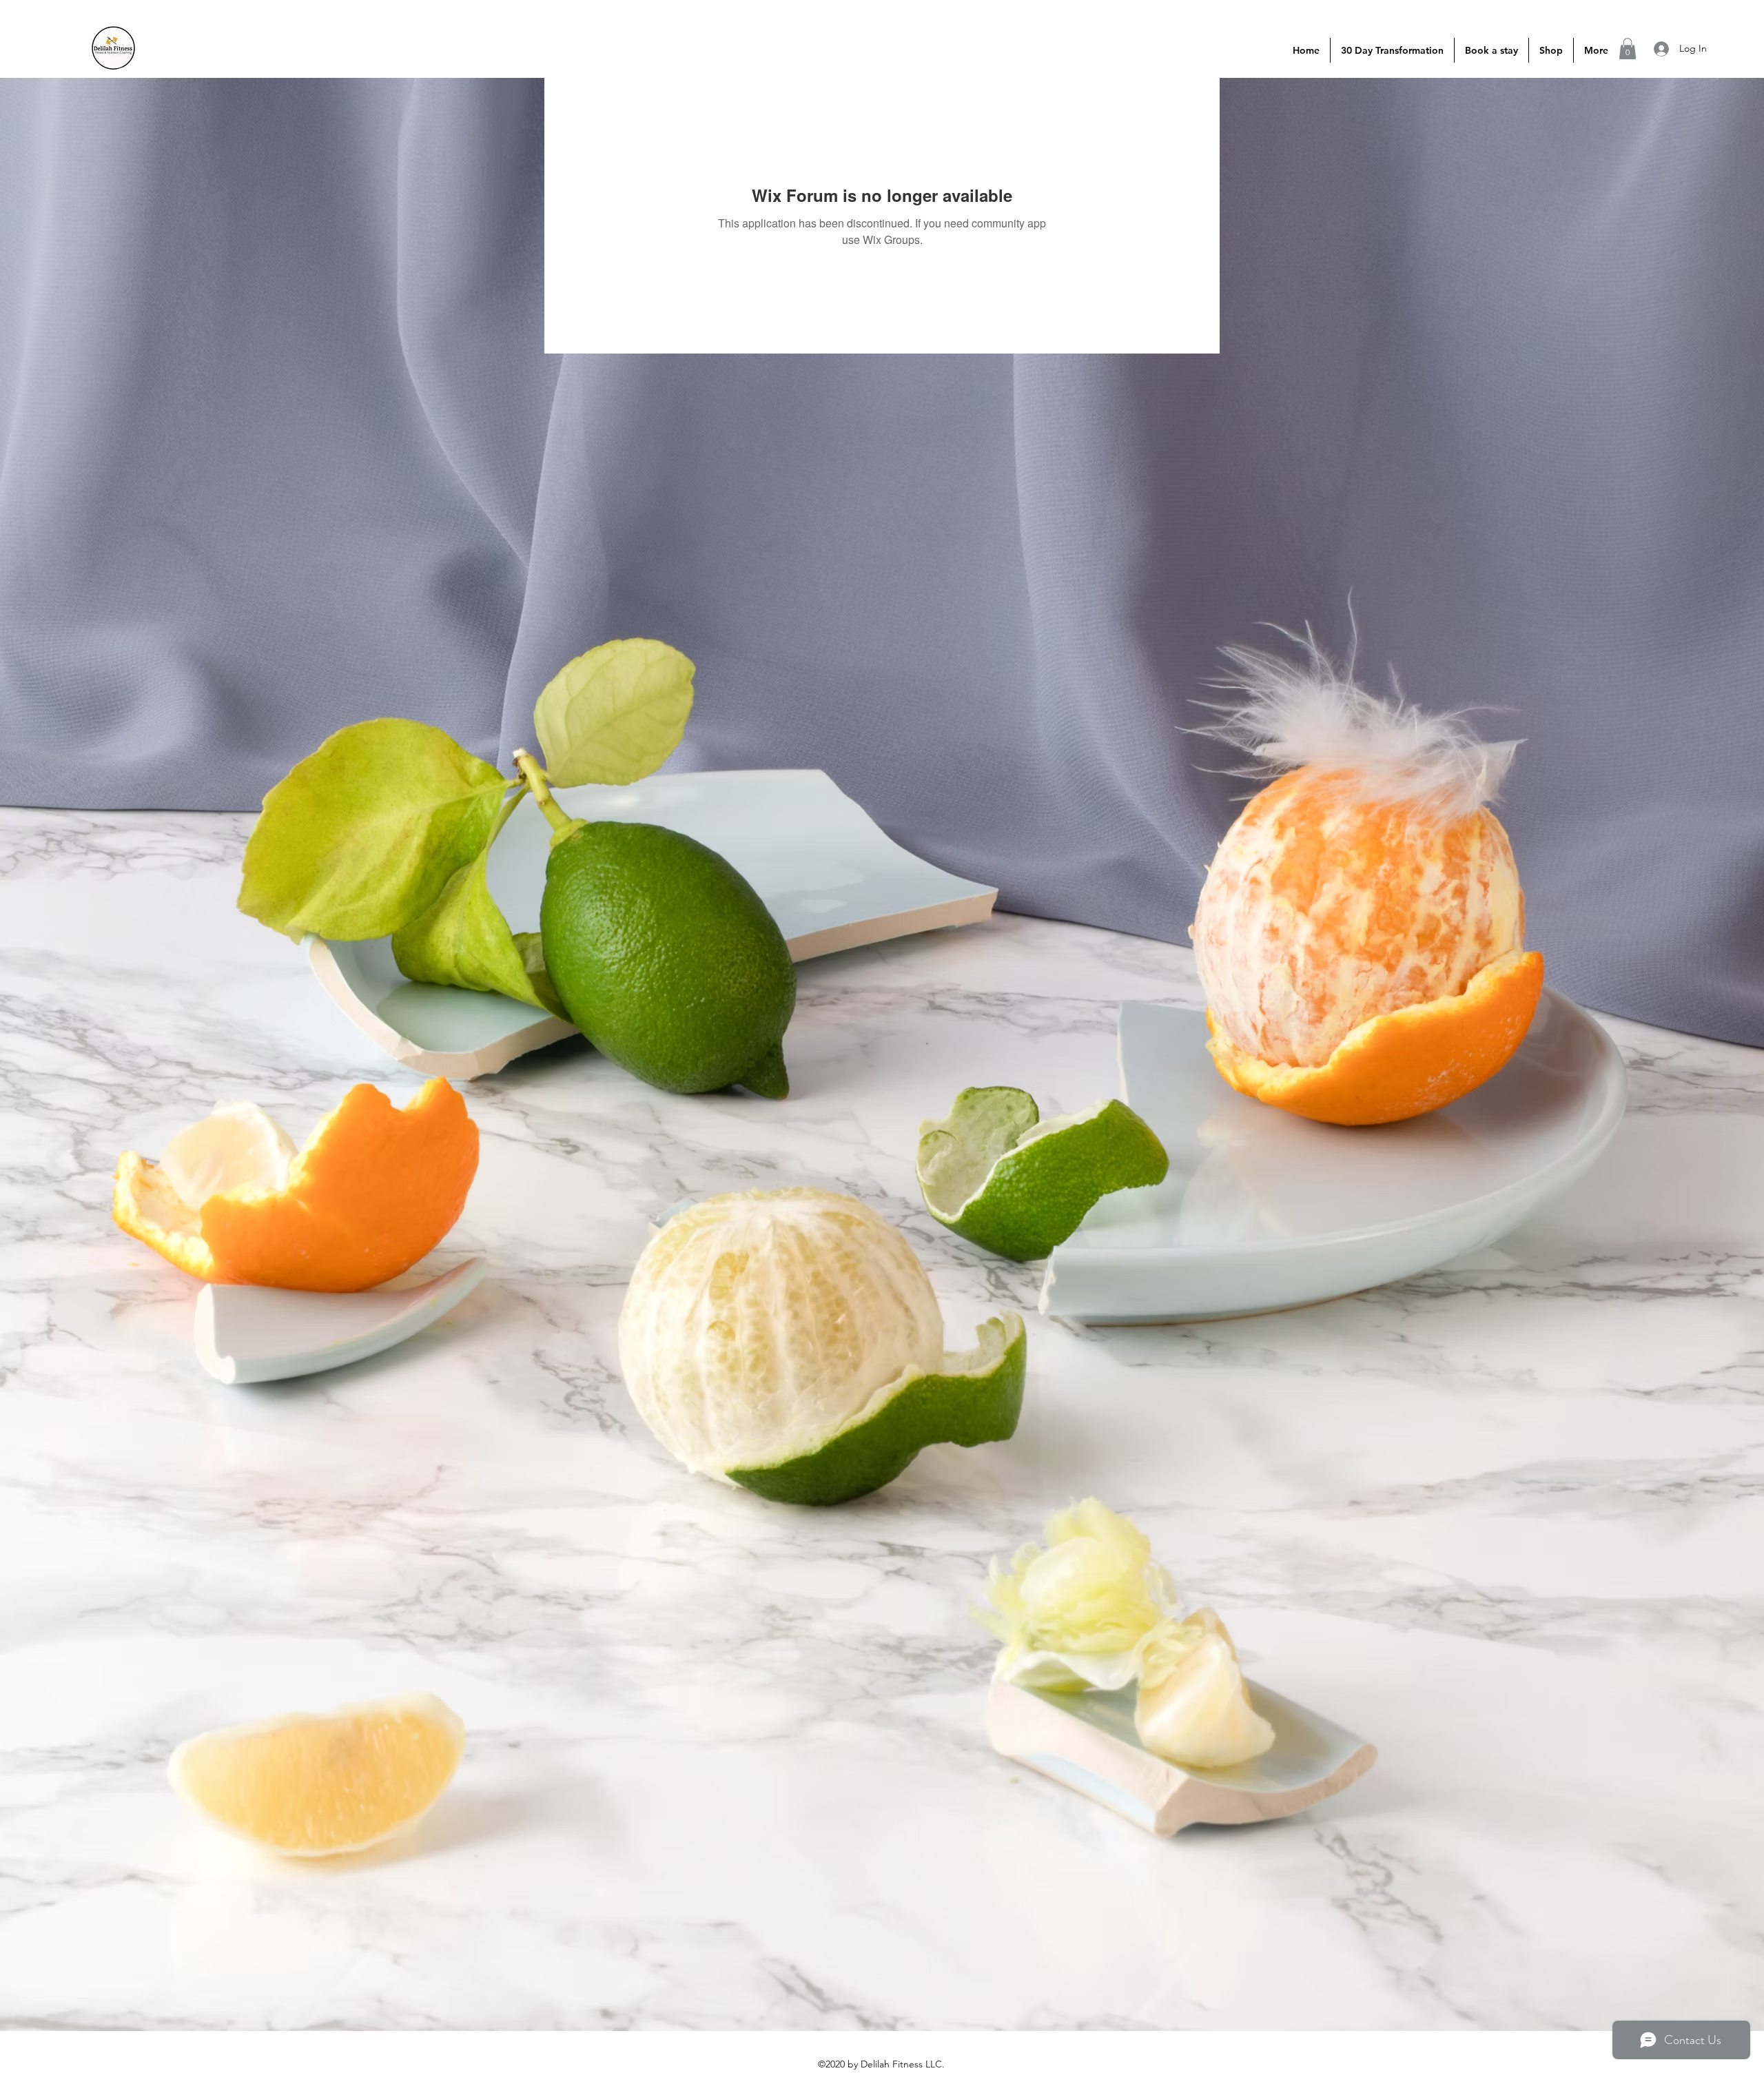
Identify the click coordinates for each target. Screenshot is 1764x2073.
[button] (1628, 49)
